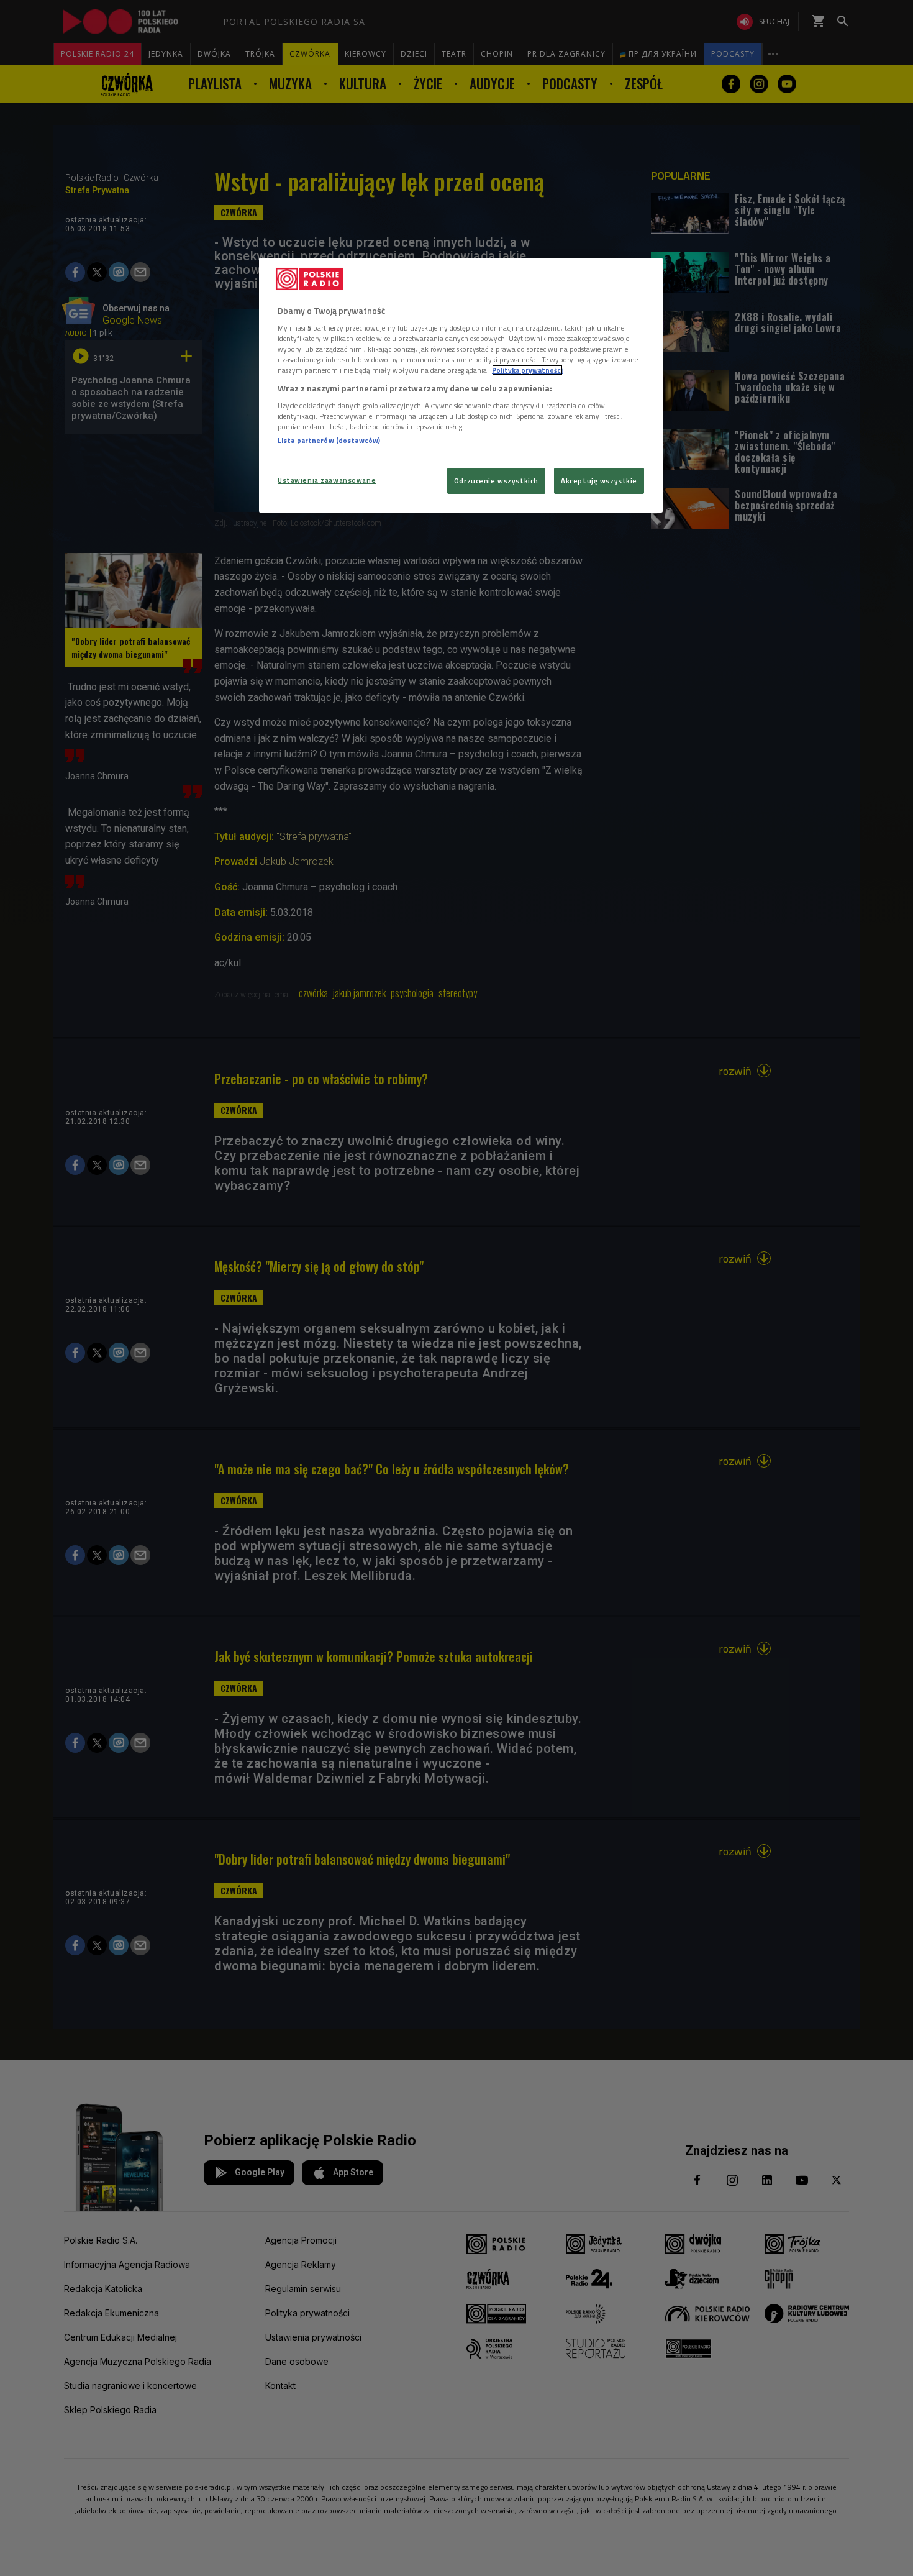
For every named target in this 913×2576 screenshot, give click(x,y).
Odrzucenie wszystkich (496, 481)
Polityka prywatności (527, 370)
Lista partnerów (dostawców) (329, 440)
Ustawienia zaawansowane (327, 480)
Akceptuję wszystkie (599, 481)
